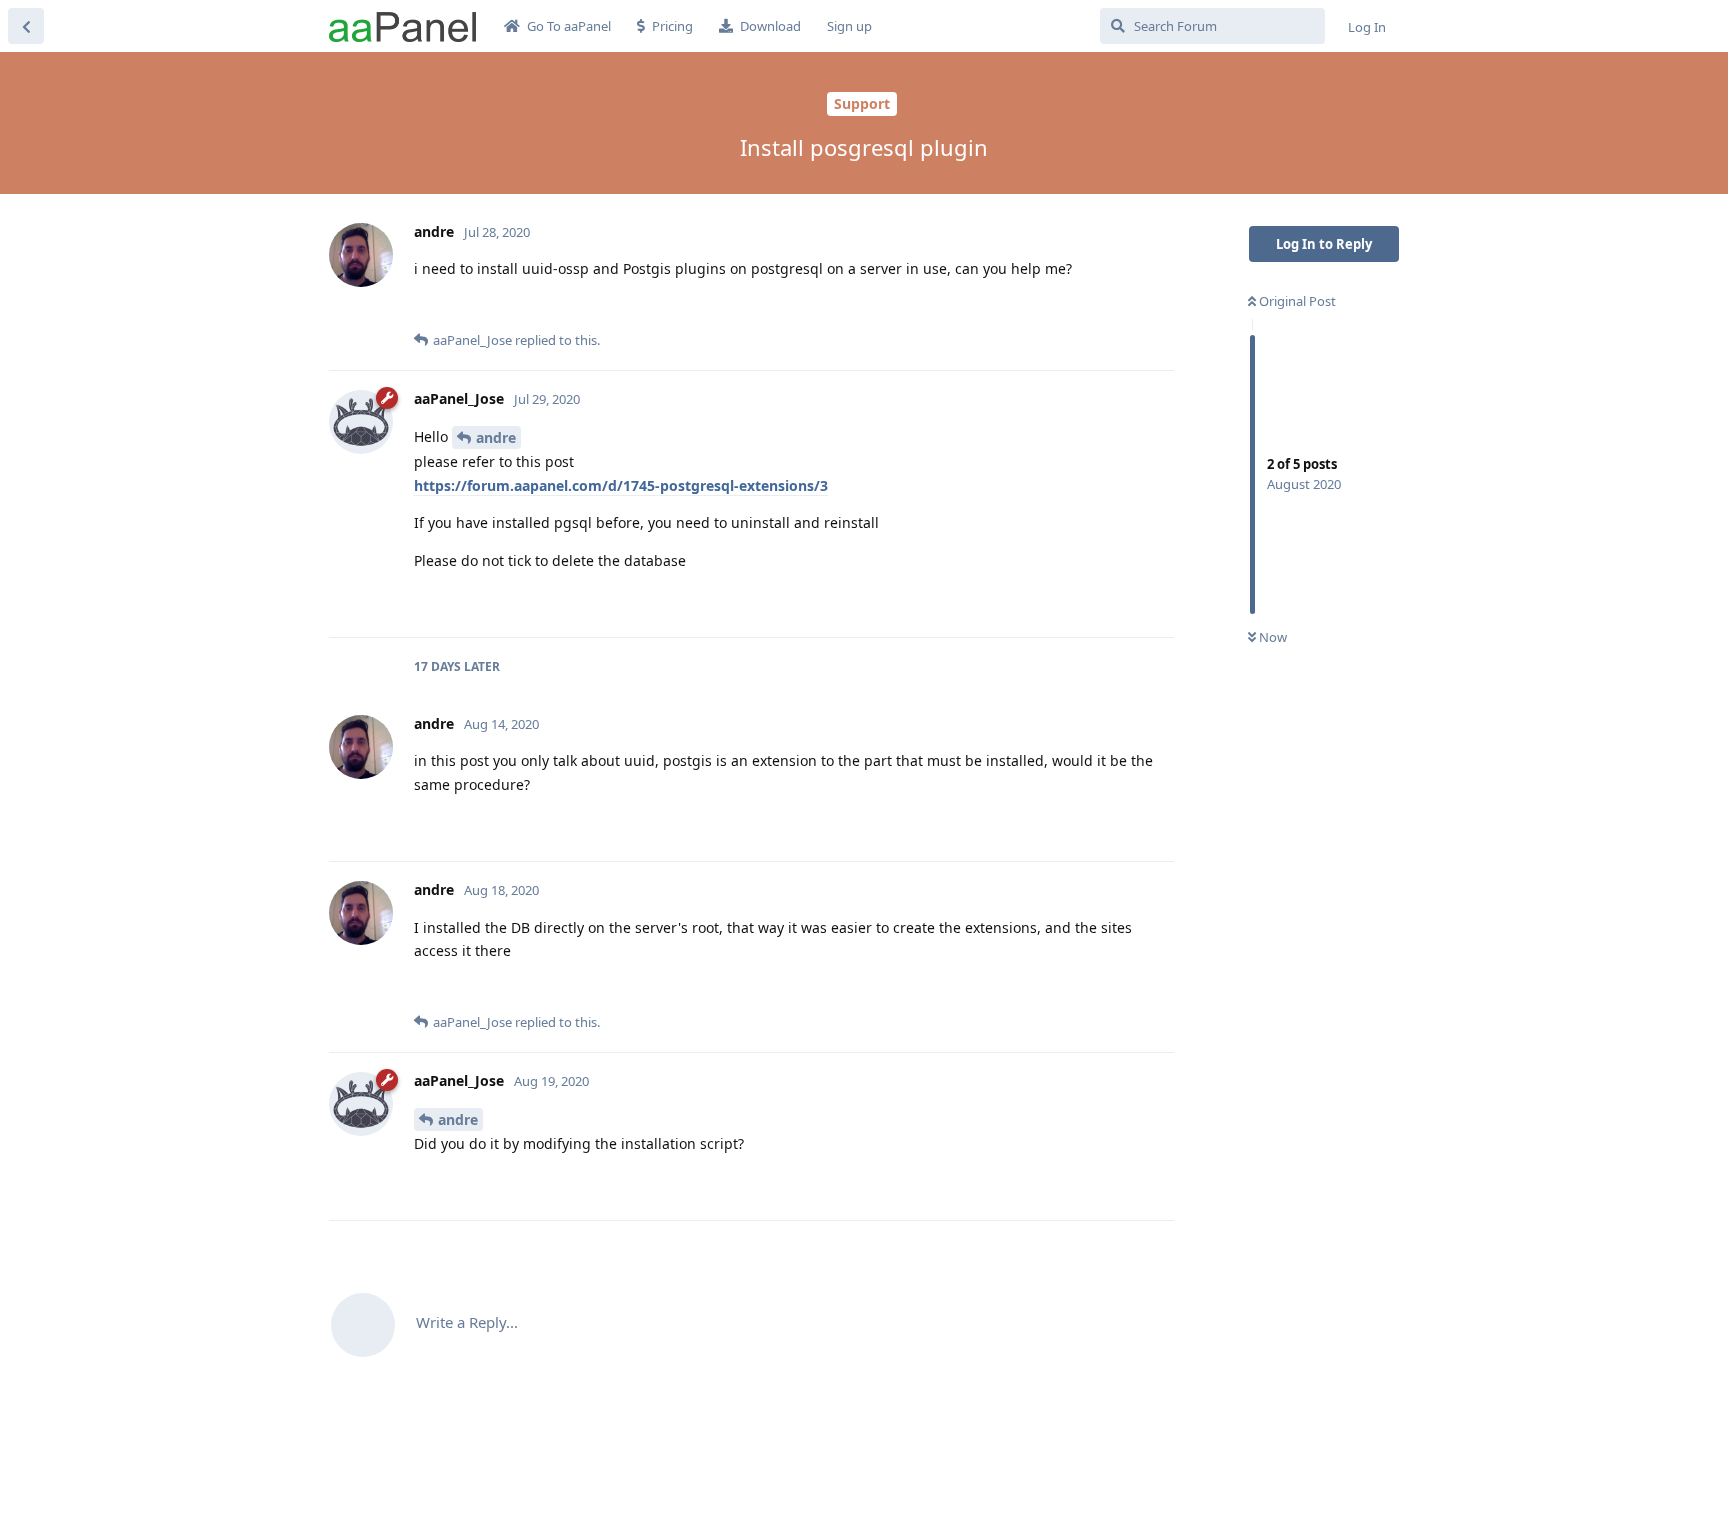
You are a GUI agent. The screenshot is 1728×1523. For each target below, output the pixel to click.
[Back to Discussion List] (26, 26)
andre (496, 437)
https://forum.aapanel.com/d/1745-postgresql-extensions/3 (621, 485)
